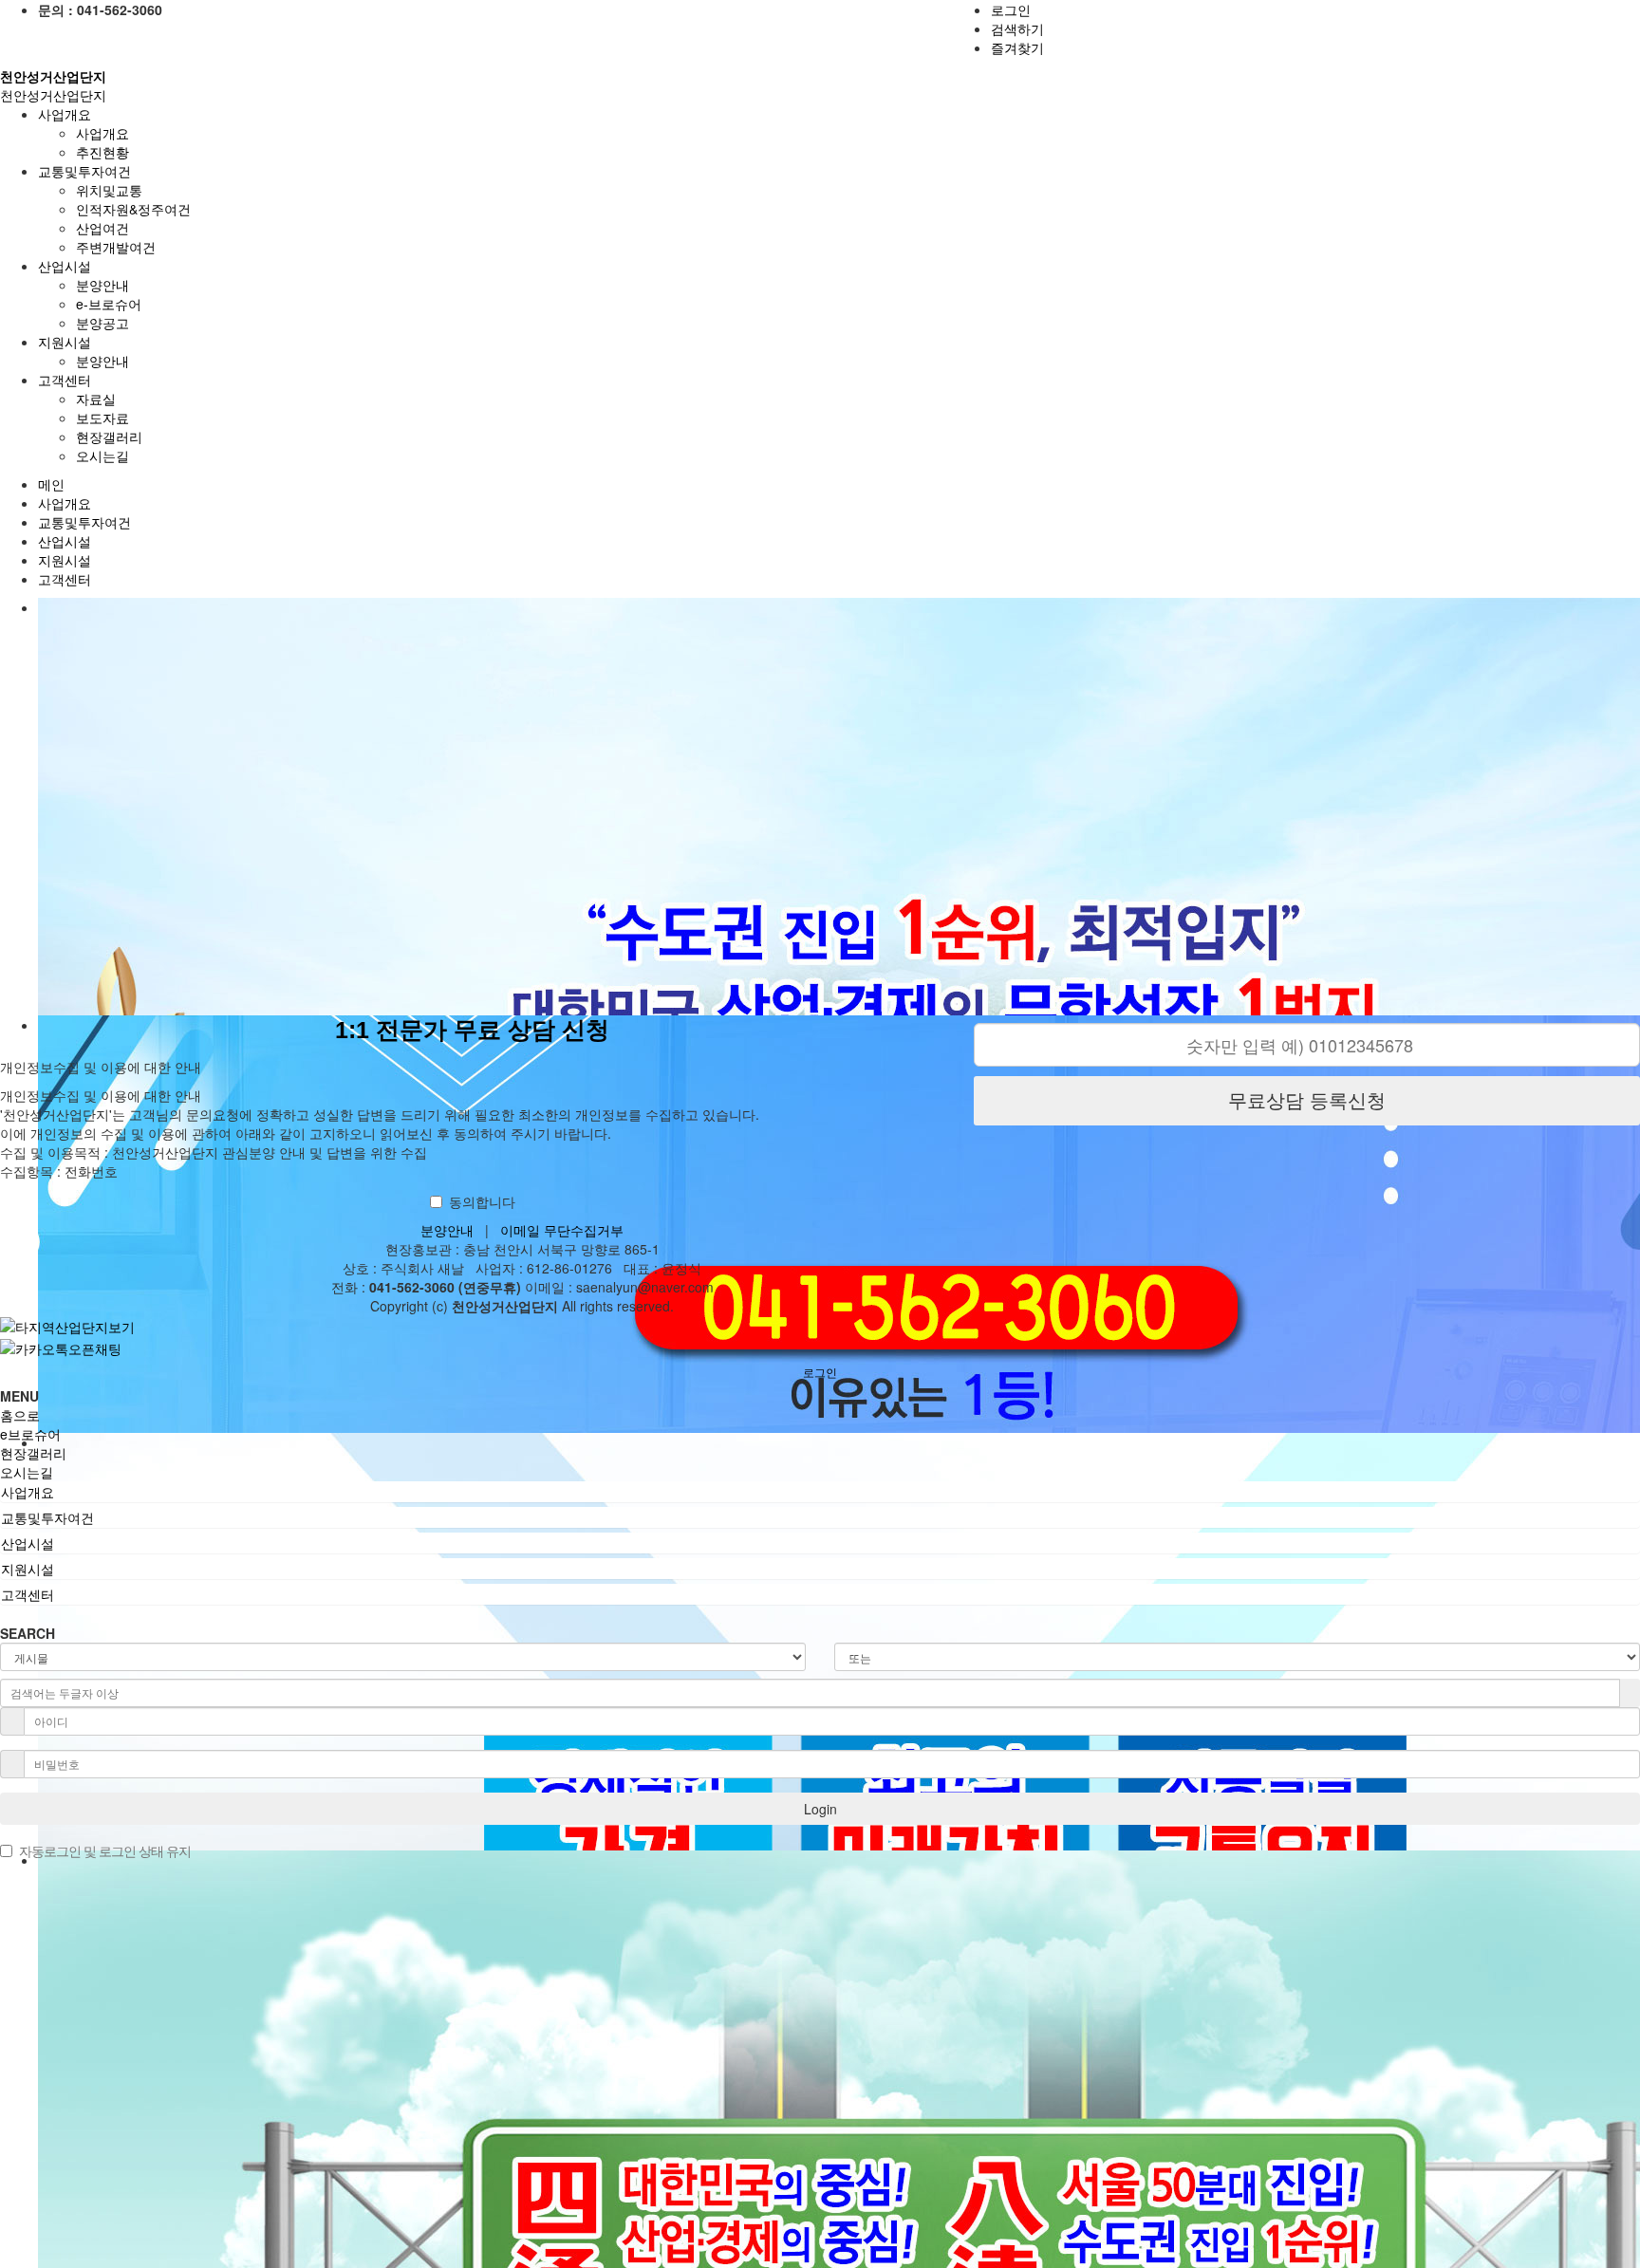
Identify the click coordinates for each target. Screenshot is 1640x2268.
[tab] (820, 1492)
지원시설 (65, 560)
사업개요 (102, 133)
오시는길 (102, 455)
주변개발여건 (116, 247)
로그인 (1011, 9)
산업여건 (102, 228)
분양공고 (102, 323)
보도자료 (102, 418)
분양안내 (102, 285)
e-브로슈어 (109, 304)
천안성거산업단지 (53, 95)
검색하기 (1017, 28)
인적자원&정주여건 (133, 209)
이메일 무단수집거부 (562, 1230)
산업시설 (65, 541)
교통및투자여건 (84, 522)
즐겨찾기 (1017, 47)
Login (820, 1809)
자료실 (96, 399)
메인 (51, 484)
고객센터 (65, 579)
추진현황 (102, 152)
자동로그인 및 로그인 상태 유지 (105, 1850)
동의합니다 (482, 1201)
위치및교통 (109, 190)
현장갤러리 (109, 437)
